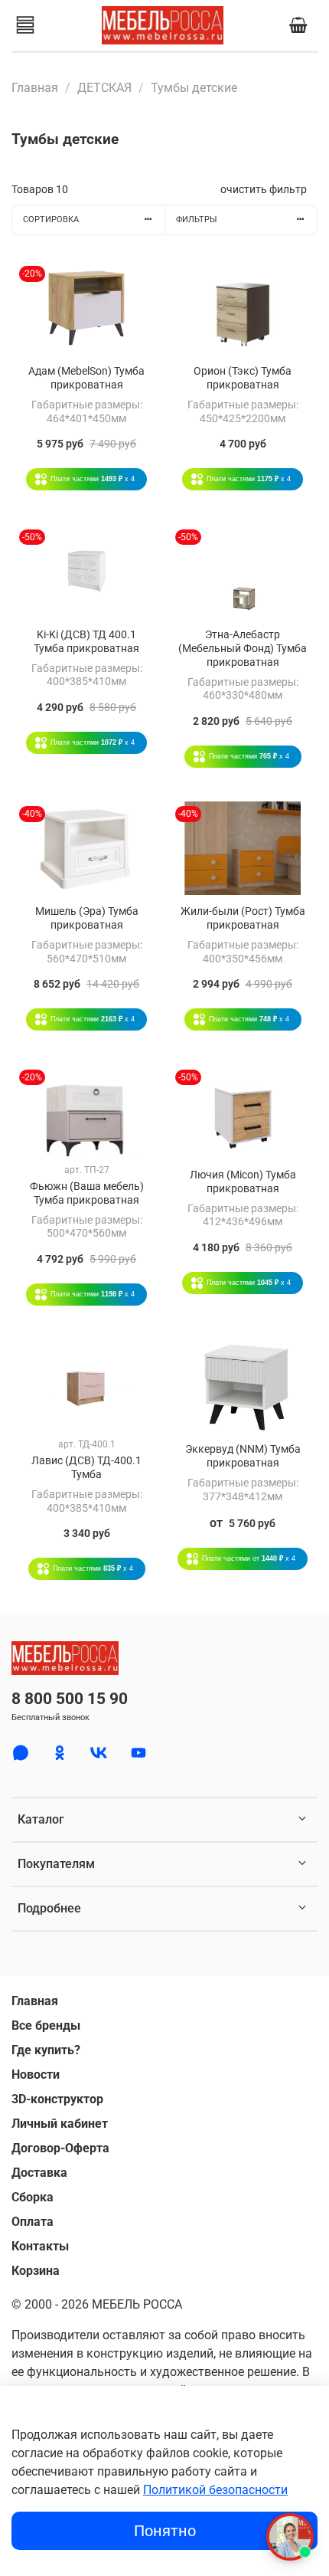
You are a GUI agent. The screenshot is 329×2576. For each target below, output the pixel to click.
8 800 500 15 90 (70, 1699)
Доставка (39, 2173)
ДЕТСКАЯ (104, 88)
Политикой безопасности (215, 2490)
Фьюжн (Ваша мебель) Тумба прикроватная (87, 1193)
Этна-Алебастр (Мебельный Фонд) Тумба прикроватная (243, 649)
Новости (36, 2075)
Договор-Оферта (60, 2148)
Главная (35, 88)
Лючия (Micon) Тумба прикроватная (243, 1182)
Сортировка (51, 220)
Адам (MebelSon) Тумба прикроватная (86, 378)
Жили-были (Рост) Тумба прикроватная (243, 918)
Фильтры (197, 220)
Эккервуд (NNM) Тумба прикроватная (243, 1456)
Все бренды (46, 2025)
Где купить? (46, 2050)
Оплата (33, 2222)
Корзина (36, 2271)
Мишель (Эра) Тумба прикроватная (87, 918)
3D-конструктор (57, 2099)
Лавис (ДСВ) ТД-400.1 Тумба (86, 1468)
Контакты (40, 2246)
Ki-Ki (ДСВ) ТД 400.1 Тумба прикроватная (86, 642)
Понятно (165, 2531)
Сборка (33, 2197)
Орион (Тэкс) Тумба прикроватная (243, 378)
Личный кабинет (60, 2124)
